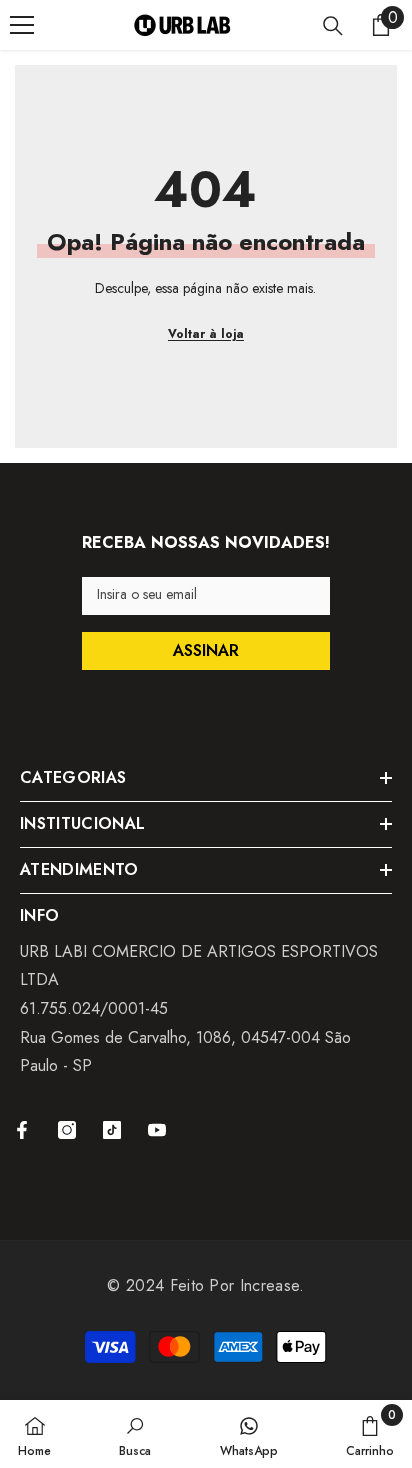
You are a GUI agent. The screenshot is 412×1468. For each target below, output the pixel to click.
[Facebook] (22, 1130)
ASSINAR (206, 650)
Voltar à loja (206, 334)
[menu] (22, 25)
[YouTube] (157, 1130)
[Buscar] (333, 26)
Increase (270, 1285)
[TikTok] (112, 1130)
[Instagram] (67, 1130)
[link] (135, 1434)
